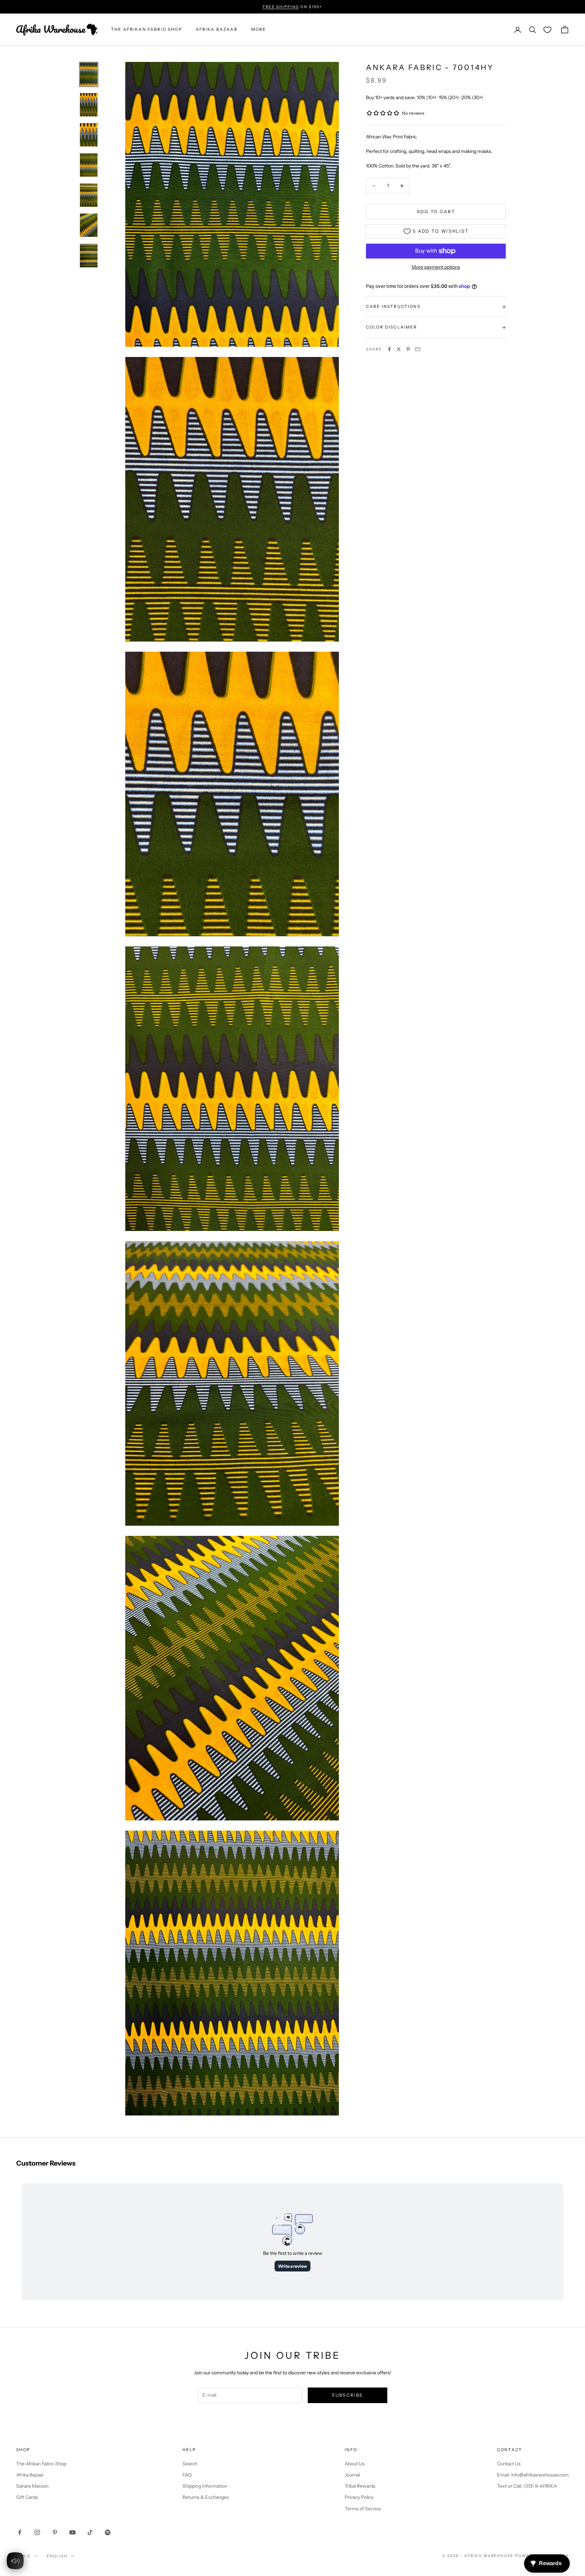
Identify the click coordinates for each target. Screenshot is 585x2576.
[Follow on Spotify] (108, 2532)
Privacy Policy (359, 2497)
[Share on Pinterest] (408, 349)
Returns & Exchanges (206, 2497)
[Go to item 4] (89, 165)
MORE (259, 30)
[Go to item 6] (89, 225)
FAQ (187, 2475)
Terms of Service (363, 2509)
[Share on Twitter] (399, 349)
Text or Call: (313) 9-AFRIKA (527, 2486)
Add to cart (436, 211)
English (57, 2556)
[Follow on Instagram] (37, 2532)
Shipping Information (205, 2486)
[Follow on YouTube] (72, 2532)
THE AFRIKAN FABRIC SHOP (147, 30)
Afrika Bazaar (30, 2475)
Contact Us (509, 2464)
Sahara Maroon (32, 2486)
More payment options (436, 267)
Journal (352, 2475)
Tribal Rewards (360, 2486)
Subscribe (347, 2395)
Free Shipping (281, 7)
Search (190, 2464)
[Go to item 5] (89, 195)
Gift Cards (27, 2497)
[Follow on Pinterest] (55, 2532)
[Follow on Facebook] (20, 2532)
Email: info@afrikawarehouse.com (533, 2475)
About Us (355, 2464)
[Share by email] (418, 349)
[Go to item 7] (89, 255)
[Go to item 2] (89, 105)
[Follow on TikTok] (90, 2532)
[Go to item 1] (89, 74)
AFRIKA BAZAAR (217, 30)
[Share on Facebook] (389, 349)
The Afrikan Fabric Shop (41, 2464)
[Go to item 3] (89, 135)
